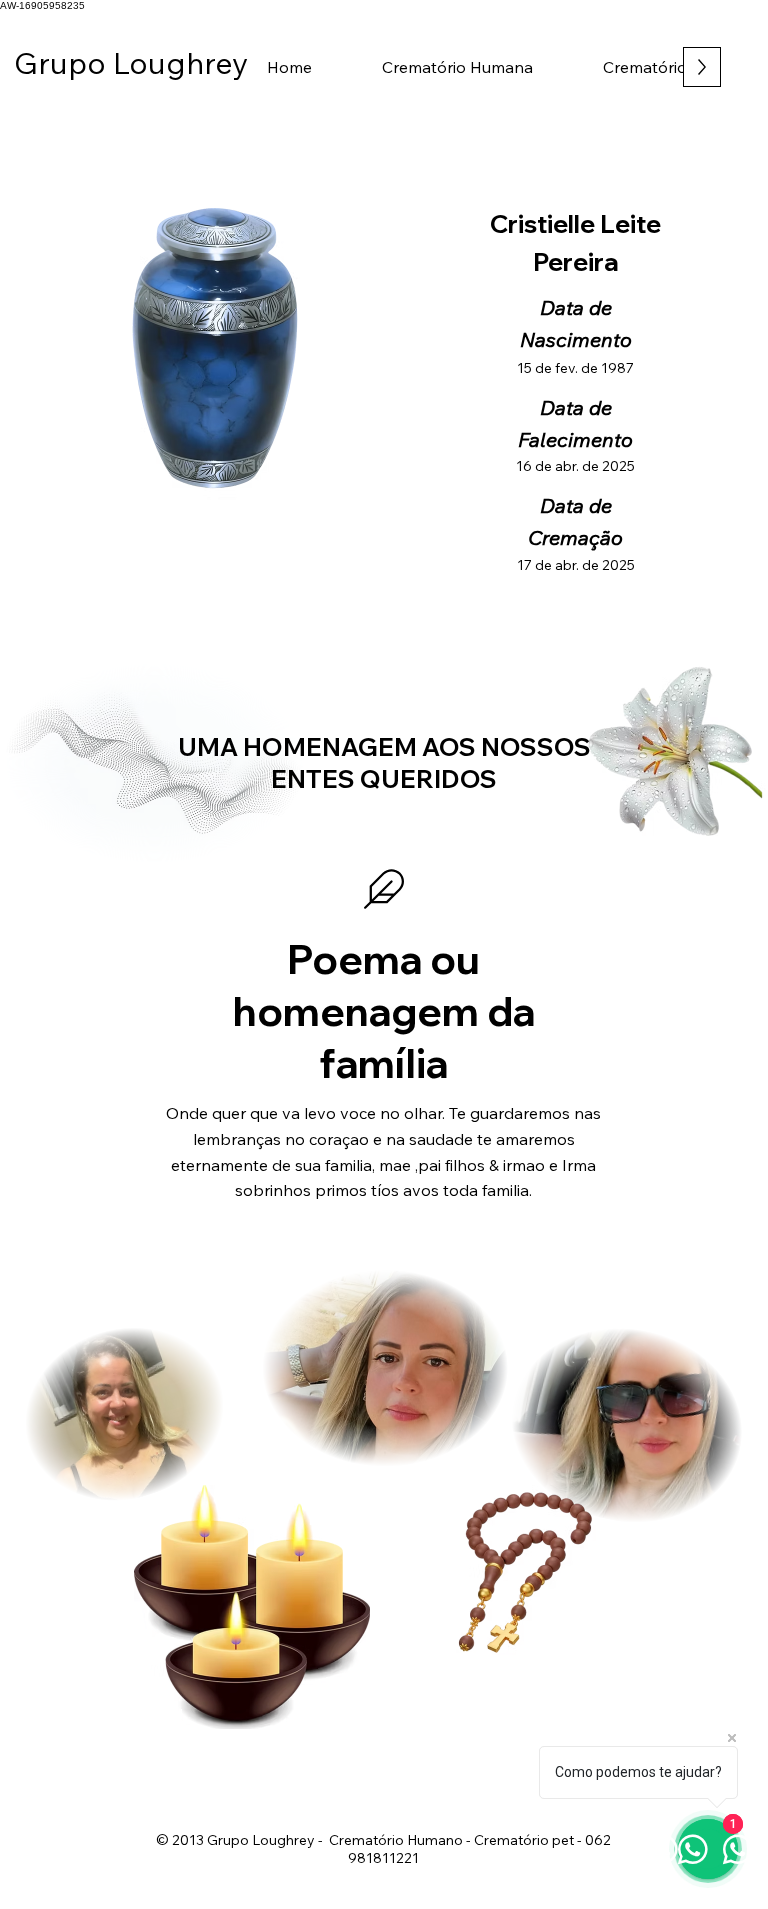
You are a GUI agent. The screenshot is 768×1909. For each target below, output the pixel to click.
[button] (457, 67)
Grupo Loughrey (124, 63)
